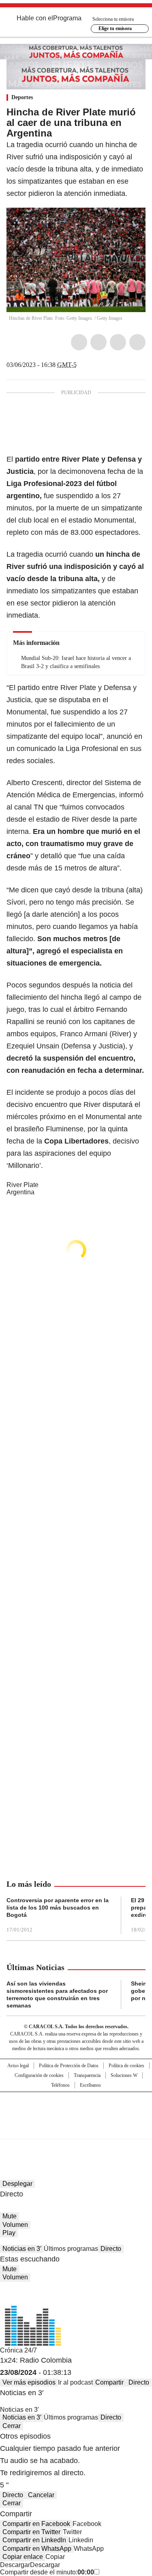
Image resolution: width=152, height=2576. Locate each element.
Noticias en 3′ (22, 2249)
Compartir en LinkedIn (34, 2540)
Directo (111, 2249)
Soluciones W (124, 2075)
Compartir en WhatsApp (37, 2549)
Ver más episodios (29, 2382)
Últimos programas (71, 2249)
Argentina (20, 1192)
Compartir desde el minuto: (47, 2572)
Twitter (98, 342)
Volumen (15, 2225)
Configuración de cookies (39, 2075)
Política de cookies (126, 2066)
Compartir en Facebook (36, 2524)
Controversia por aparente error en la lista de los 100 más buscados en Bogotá (58, 1908)
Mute (10, 2216)
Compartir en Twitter (31, 2532)
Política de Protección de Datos (69, 2066)
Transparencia (87, 2075)
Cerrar (12, 2426)
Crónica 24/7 (18, 2350)
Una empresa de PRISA (76, 2110)
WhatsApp (137, 342)
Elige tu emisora (115, 28)
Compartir (109, 2382)
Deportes (22, 97)
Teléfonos (60, 2085)
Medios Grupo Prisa (76, 2130)
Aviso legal (18, 2066)
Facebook (79, 342)
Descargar (15, 2565)
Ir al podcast (75, 2382)
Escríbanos (90, 2085)
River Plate (22, 1185)
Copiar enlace (23, 2557)
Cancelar (41, 2495)
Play (9, 2233)
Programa (67, 18)
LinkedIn (118, 342)
